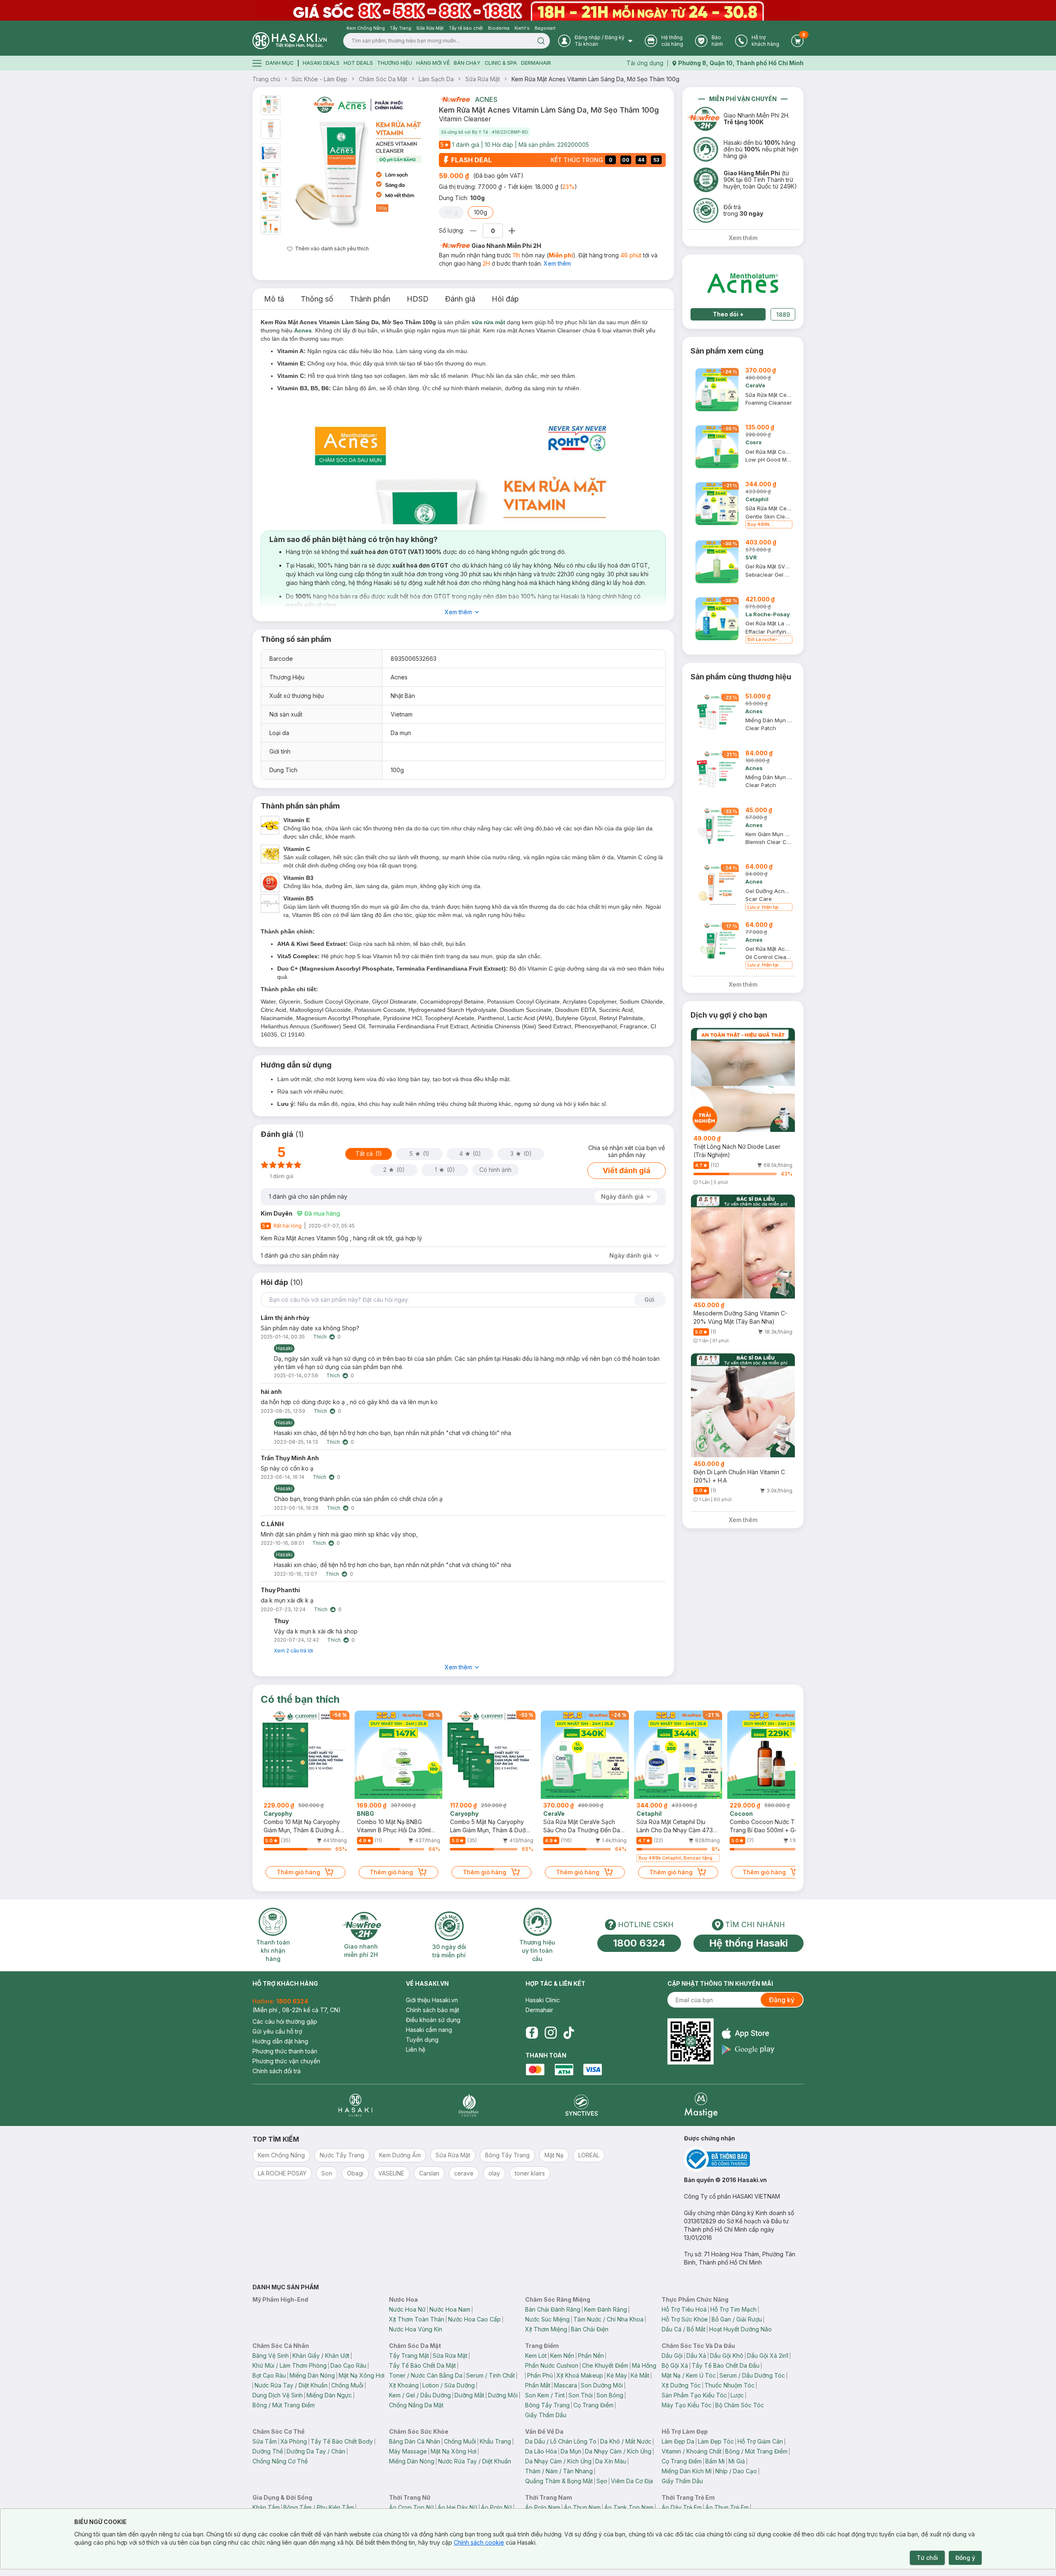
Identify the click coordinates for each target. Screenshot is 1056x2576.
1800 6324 (639, 1943)
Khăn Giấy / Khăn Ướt (321, 2356)
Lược (737, 2395)
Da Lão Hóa (541, 2451)
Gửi (649, 1300)
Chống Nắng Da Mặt (416, 2405)
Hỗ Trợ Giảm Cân (760, 2441)
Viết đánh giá (627, 1170)
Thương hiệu (395, 63)
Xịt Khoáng (404, 2385)
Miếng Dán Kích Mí (687, 2471)
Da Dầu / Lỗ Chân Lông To (561, 2441)
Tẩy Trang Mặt (409, 2356)
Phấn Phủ (540, 2375)
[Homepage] (290, 41)
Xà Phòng (294, 2441)
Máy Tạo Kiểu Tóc (687, 2405)
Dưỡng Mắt (469, 2395)
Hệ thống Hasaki (748, 1943)
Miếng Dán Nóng (312, 2375)
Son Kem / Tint (545, 2395)
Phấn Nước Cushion (552, 2365)
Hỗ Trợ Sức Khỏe (685, 2319)
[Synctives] (582, 2105)
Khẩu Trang (495, 2441)
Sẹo (602, 2481)
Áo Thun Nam (582, 2507)
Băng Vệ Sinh (271, 2356)
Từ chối (927, 2558)
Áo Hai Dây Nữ (457, 2507)
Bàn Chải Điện (590, 2329)
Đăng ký (782, 2000)
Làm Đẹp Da (678, 2441)
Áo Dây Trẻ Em (682, 2507)
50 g (451, 212)
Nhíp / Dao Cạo (736, 2471)
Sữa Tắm (265, 2441)
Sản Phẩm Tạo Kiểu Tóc (694, 2395)
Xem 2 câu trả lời (293, 1651)
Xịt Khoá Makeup (580, 2375)
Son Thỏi (581, 2395)
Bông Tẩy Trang (547, 2405)
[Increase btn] (512, 231)
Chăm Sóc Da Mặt (383, 79)
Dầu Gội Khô (727, 2356)
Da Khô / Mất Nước (626, 2441)
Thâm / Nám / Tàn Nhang (559, 2471)
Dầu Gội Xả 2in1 (768, 2356)
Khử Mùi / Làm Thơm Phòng (290, 2365)
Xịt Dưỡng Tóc (681, 2385)
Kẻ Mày (617, 2375)
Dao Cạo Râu (348, 2365)
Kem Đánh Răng (606, 2309)
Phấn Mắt (538, 2385)
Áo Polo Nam (543, 2507)
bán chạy (467, 63)
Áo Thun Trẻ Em (727, 2507)
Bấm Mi (715, 2461)
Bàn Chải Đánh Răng (553, 2309)
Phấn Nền (591, 2356)
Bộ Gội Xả (675, 2365)
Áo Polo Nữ (496, 2507)
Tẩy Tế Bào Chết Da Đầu (726, 2365)
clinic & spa (501, 63)
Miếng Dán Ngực (329, 2395)
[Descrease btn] (473, 231)
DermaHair (536, 63)
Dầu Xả (696, 2356)
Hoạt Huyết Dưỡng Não (740, 2329)
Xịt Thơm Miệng (546, 2329)
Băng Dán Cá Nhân (415, 2441)
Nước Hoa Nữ (407, 2309)
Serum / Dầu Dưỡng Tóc (752, 2375)
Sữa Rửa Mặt (483, 79)
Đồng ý (965, 2558)
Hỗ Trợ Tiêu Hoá (684, 2309)
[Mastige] (701, 2105)
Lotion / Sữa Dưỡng (449, 2385)
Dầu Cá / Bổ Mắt (684, 2329)
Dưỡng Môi (503, 2395)
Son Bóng (610, 2395)
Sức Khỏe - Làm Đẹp (319, 79)
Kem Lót (536, 2356)
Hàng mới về (433, 63)
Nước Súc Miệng (547, 2319)
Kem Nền (562, 2356)
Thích (320, 1337)
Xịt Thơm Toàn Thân (417, 2319)
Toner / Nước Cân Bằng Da (426, 2375)
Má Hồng (644, 2365)
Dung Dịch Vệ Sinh (278, 2395)
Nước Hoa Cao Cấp (474, 2319)
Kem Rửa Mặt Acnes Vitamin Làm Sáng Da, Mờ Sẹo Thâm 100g (595, 79)
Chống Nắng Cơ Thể (280, 2461)
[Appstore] (748, 2033)
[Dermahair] (469, 2105)
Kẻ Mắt (640, 2375)
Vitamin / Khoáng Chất (692, 2451)
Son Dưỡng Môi (602, 2385)
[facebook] (532, 2033)
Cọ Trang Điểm (593, 2405)
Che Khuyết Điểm (605, 2365)
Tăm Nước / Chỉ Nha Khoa (608, 2319)
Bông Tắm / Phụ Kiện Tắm (319, 2507)
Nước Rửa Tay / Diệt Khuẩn (291, 2385)
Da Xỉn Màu (611, 2461)
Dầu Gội (672, 2356)
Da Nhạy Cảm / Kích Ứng (618, 2451)
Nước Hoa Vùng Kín (416, 2329)
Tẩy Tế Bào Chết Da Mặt (422, 2365)
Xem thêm (557, 263)
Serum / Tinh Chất (490, 2375)
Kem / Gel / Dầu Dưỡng (420, 2395)
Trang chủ (266, 79)
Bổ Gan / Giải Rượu (737, 2319)
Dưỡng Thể (268, 2451)
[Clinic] (355, 2105)
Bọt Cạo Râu (269, 2375)
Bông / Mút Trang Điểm (284, 2405)
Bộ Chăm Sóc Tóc (740, 2405)
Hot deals (358, 63)
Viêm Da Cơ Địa (632, 2481)
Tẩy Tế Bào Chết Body (342, 2441)
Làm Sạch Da (436, 79)
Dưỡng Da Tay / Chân (316, 2451)
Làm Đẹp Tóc (716, 2441)
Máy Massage (408, 2451)
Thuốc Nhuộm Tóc (730, 2385)
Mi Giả (737, 2461)
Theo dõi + (728, 314)
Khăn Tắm (266, 2507)
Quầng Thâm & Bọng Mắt (559, 2481)
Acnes (486, 99)
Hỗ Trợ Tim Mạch (733, 2309)
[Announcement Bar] (528, 10)
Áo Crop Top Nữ (411, 2507)
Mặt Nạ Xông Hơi (362, 2375)
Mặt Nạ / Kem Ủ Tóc (689, 2375)
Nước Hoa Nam (450, 2309)
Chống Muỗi (347, 2385)
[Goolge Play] (748, 2049)
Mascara (566, 2385)
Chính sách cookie (479, 2542)
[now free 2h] (454, 99)
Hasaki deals (321, 63)
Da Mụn (571, 2451)
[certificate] (744, 2159)
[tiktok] (569, 2033)
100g (481, 212)
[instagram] (551, 2033)
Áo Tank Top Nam (629, 2507)
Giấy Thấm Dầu (546, 2415)
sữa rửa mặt (488, 322)
